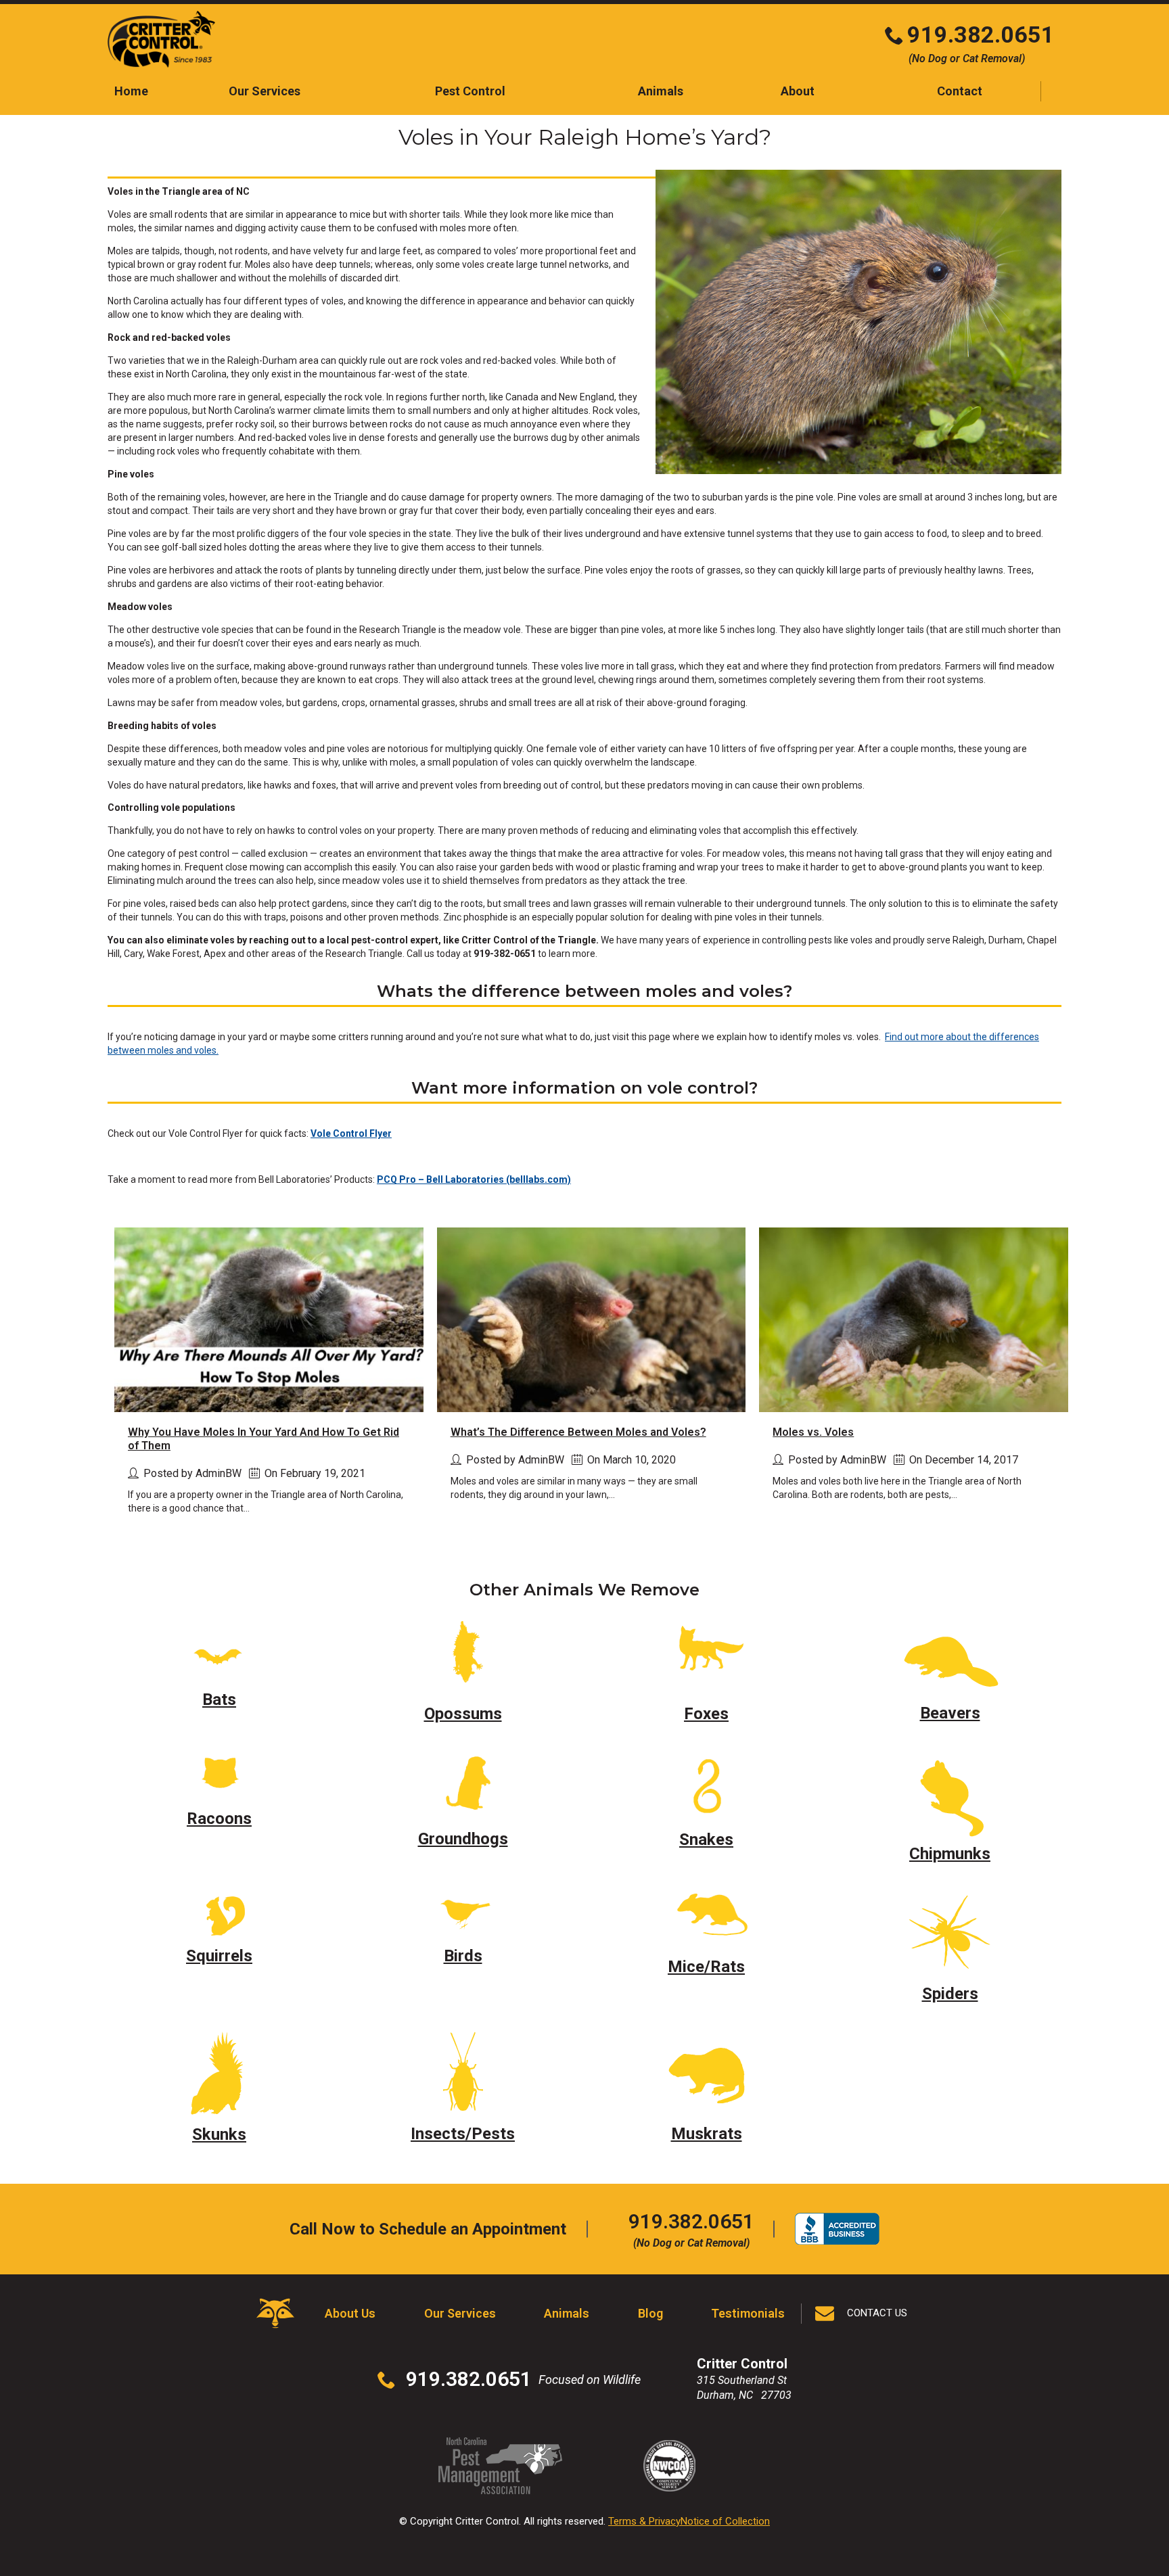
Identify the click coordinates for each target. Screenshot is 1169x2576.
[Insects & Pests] (463, 2070)
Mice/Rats (706, 1967)
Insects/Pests (463, 2134)
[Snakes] (707, 1783)
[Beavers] (950, 1657)
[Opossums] (463, 1657)
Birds (463, 1956)
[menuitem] (960, 91)
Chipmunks (950, 1854)
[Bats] (219, 1650)
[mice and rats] (707, 1917)
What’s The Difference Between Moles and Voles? (578, 1432)
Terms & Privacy (644, 2521)
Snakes (706, 1840)
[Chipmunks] (950, 1790)
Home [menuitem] (131, 91)
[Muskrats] (707, 2070)
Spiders (950, 1994)
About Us (350, 2313)
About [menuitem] (798, 91)
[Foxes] (707, 1657)
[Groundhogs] (463, 1783)
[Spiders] (950, 1930)
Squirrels (219, 1956)
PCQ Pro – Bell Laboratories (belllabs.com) (474, 1179)
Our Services (460, 2313)
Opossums (463, 1714)
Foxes (706, 1714)
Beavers (950, 1713)
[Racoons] (219, 1773)
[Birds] (463, 1912)
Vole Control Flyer (351, 1133)
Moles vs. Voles (813, 1432)
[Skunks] (220, 2070)
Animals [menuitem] (661, 91)
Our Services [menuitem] (265, 91)
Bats (219, 1700)
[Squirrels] (220, 1912)
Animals (567, 2313)
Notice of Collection (725, 2521)
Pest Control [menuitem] (470, 91)
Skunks (219, 2134)
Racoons (219, 1819)
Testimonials (748, 2313)
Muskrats (707, 2134)
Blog (650, 2313)
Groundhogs (463, 1839)
